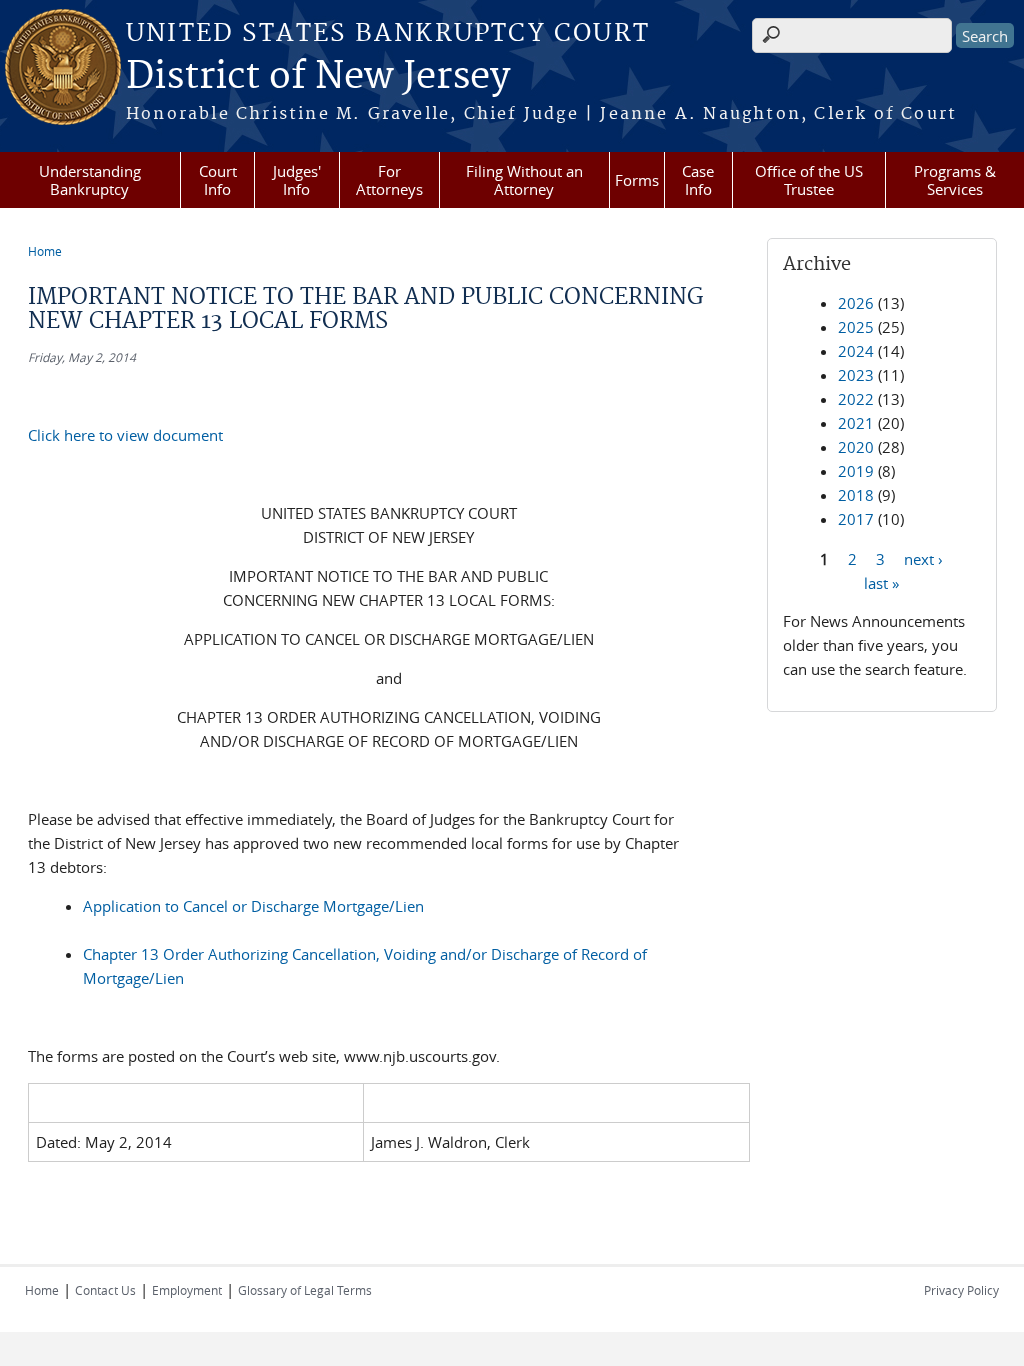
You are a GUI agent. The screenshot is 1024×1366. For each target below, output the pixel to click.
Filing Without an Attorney (524, 180)
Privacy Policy (961, 1290)
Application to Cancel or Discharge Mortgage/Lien (253, 906)
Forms (637, 180)
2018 (856, 495)
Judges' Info (297, 180)
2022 (856, 399)
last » (881, 582)
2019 (856, 471)
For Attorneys (389, 180)
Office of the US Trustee (809, 180)
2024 (856, 351)
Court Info (218, 180)
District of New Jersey (318, 77)
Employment (187, 1290)
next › (923, 558)
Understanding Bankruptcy (90, 180)
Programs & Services (955, 180)
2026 (856, 303)
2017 (856, 519)
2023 (856, 375)
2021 (856, 423)
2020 (856, 447)
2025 (856, 327)
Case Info (698, 180)
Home (45, 251)
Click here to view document (125, 435)
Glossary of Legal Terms (305, 1290)
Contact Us (105, 1290)
